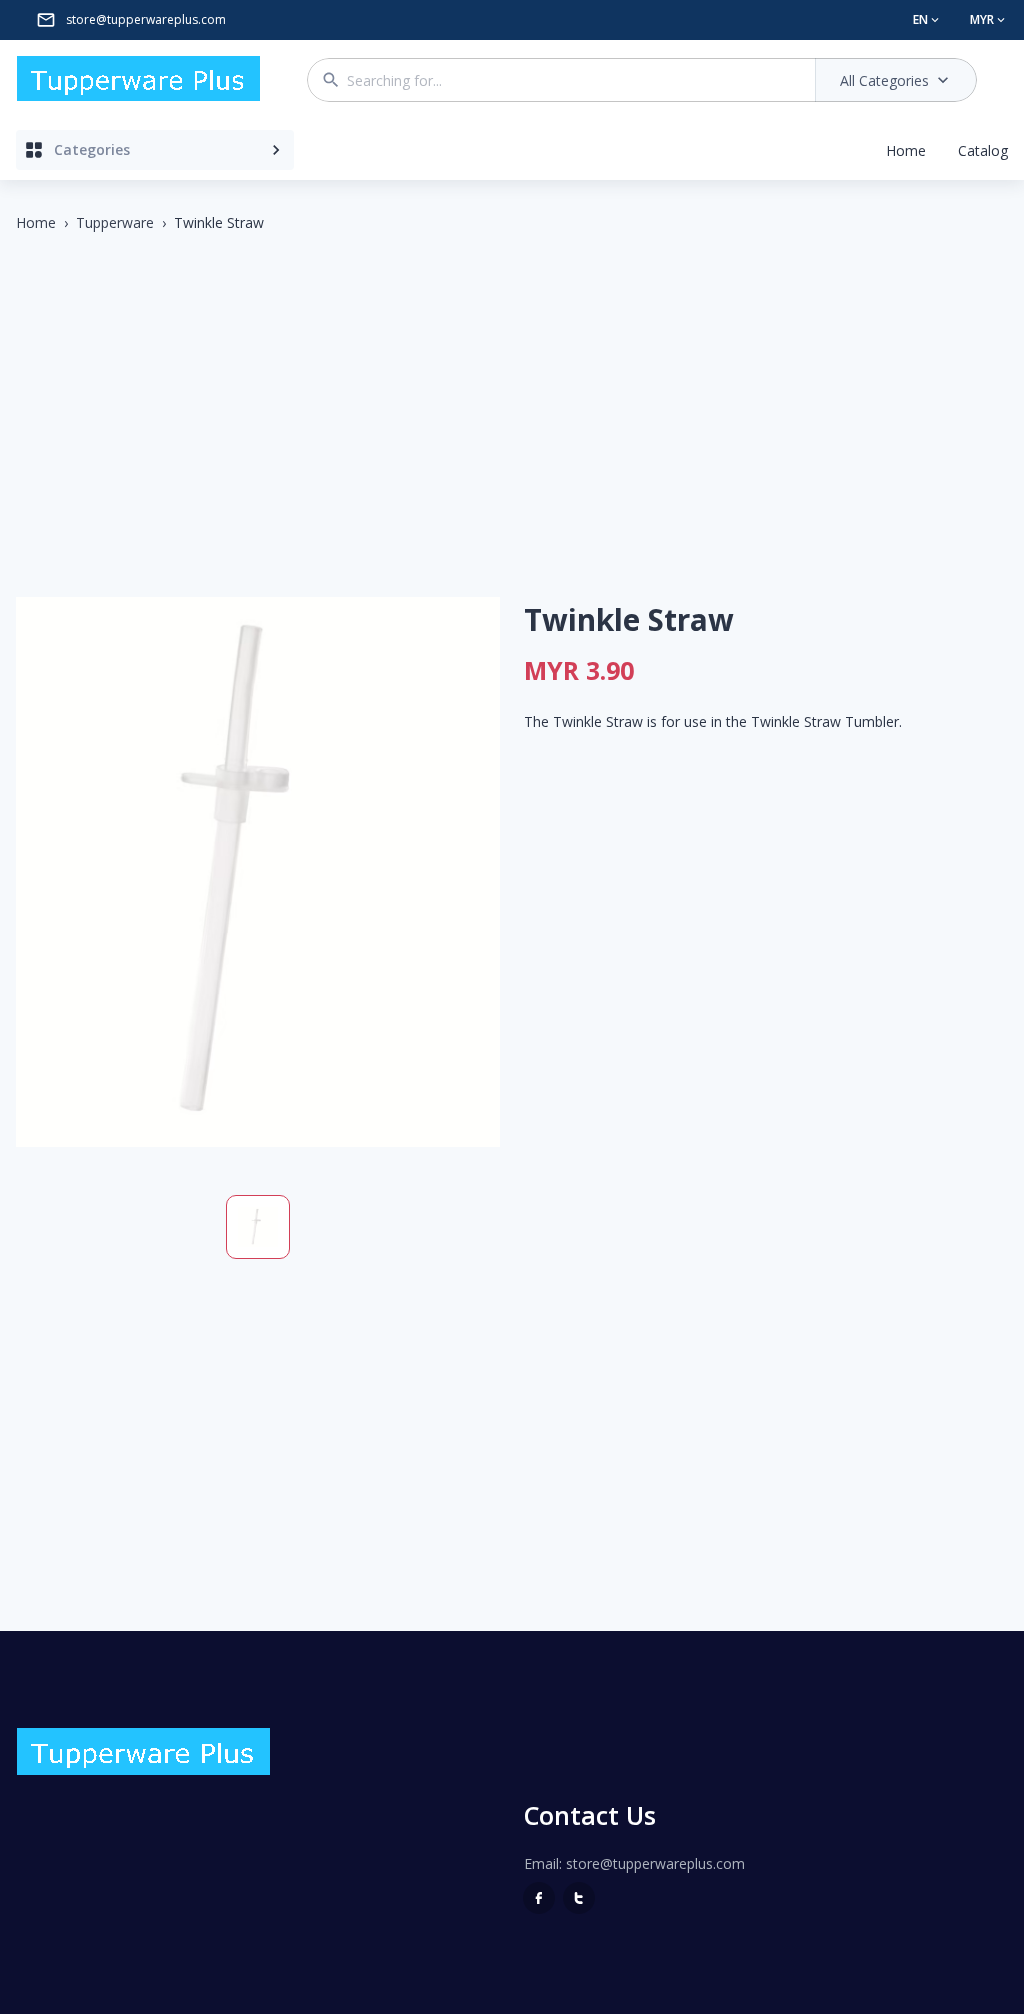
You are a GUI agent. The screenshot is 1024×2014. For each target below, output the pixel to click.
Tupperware (115, 222)
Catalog (983, 150)
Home (906, 150)
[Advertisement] (512, 397)
